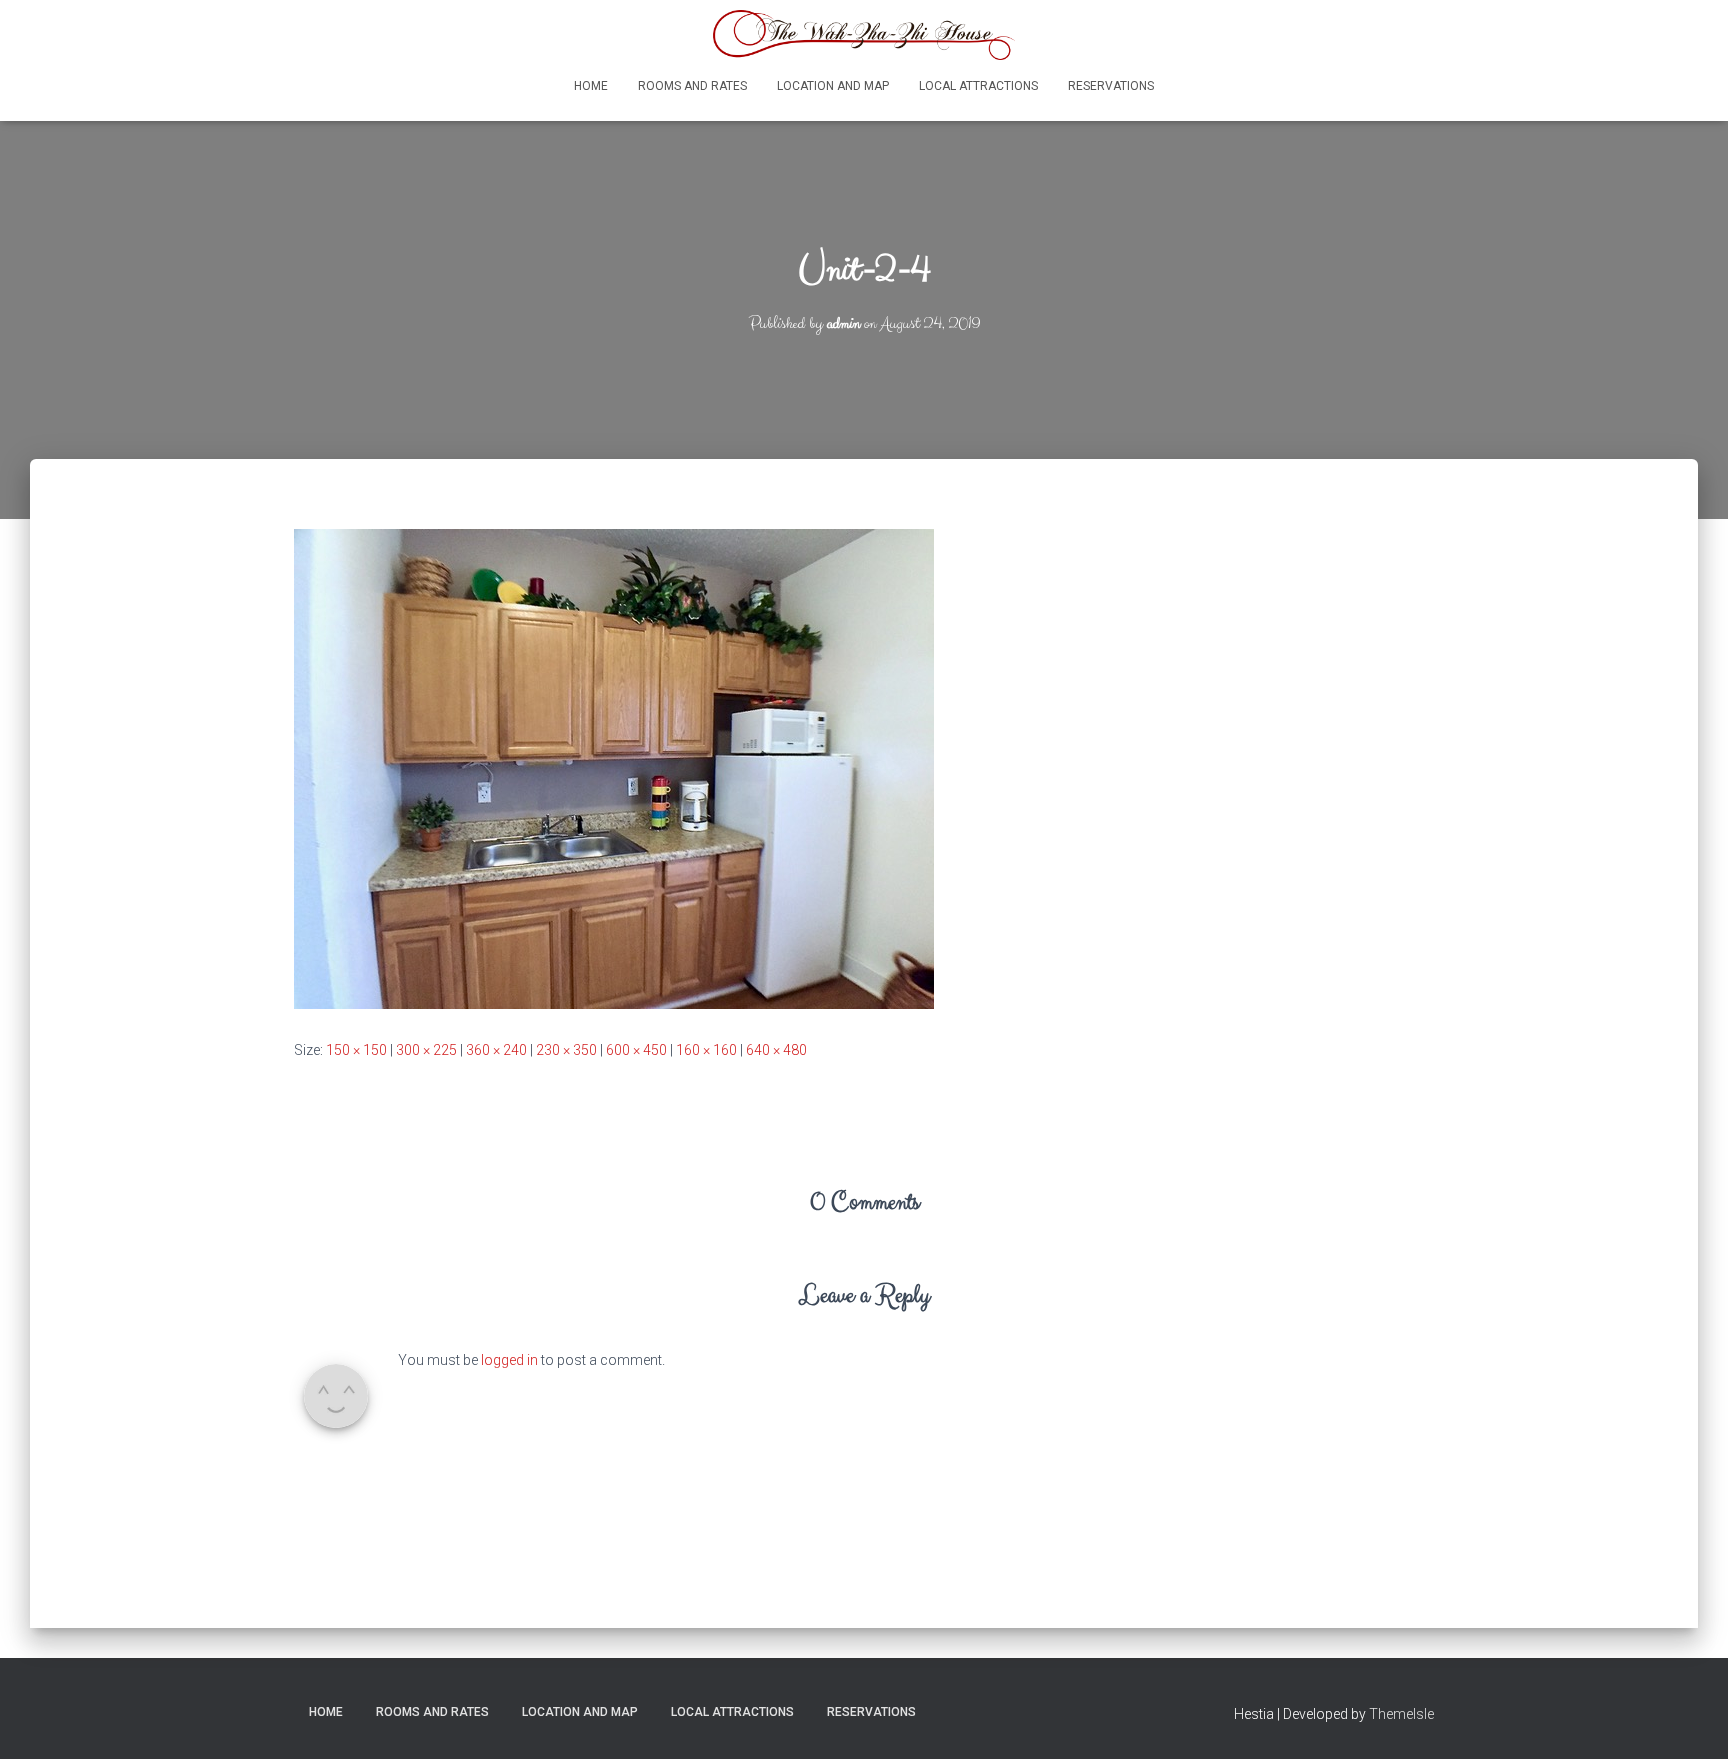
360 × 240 (496, 1050)
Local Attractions (978, 86)
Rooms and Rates (692, 86)
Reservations (1111, 86)
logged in (509, 1360)
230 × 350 (566, 1050)
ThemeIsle (1401, 1714)
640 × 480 (776, 1050)
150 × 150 (356, 1050)
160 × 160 (706, 1050)
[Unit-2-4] (614, 768)
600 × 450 (636, 1050)
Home (591, 86)
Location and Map (833, 86)
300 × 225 (426, 1050)
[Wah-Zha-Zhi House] (864, 35)
